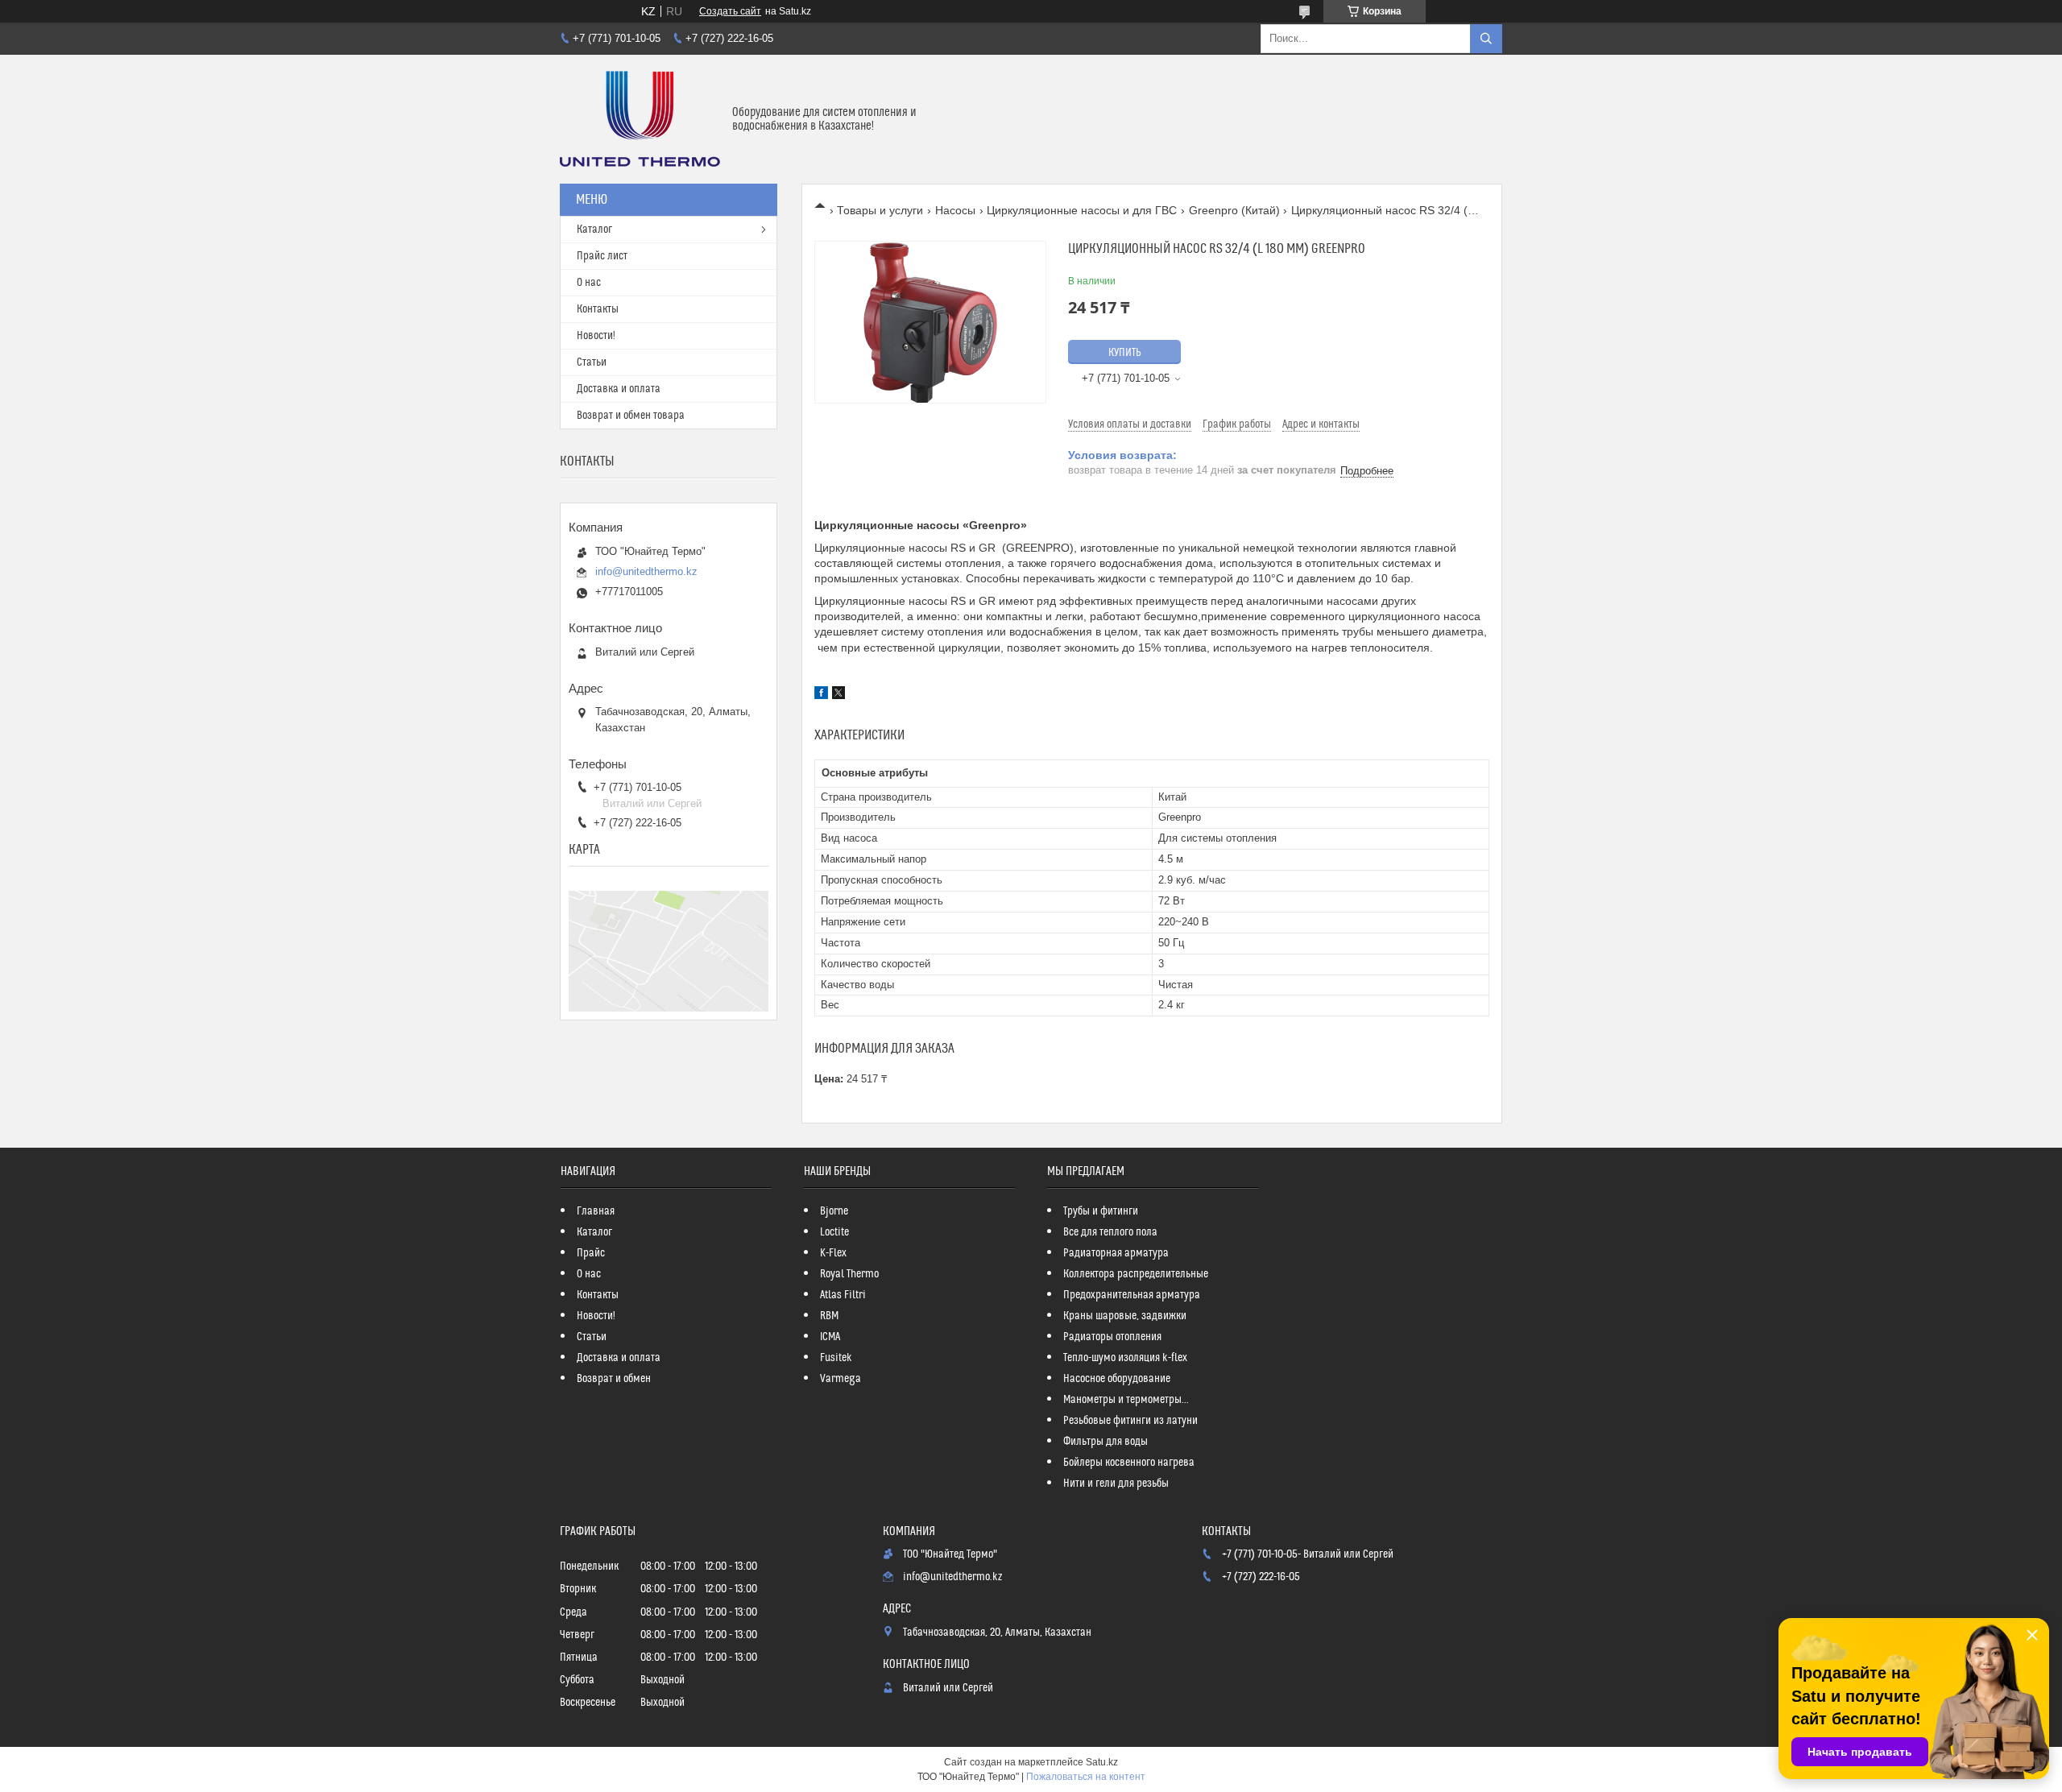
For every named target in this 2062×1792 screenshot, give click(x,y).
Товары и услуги (880, 210)
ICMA (830, 1337)
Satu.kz (1102, 1762)
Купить (1125, 353)
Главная (596, 1211)
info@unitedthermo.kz (646, 571)
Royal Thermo (849, 1274)
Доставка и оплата (619, 389)
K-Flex (833, 1253)
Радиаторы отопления (1112, 1337)
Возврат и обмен (614, 1379)
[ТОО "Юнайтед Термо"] (640, 119)
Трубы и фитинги (1101, 1211)
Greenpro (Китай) (1234, 210)
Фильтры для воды (1106, 1442)
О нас (589, 283)
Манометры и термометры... (1126, 1400)
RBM (829, 1316)
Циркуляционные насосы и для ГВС (1082, 210)
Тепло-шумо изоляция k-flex (1125, 1358)
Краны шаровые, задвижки (1125, 1316)
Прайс (591, 1253)
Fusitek (836, 1358)
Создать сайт (730, 11)
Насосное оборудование (1117, 1379)
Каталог (594, 230)
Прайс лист (602, 256)
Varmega (841, 1379)
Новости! (596, 336)
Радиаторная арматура (1116, 1253)
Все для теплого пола (1110, 1232)
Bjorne (834, 1211)
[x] (838, 695)
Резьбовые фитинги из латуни (1130, 1421)
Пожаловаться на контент (1086, 1777)
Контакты (598, 309)
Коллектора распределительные (1136, 1274)
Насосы (955, 210)
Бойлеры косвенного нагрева (1129, 1463)
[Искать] (1486, 39)
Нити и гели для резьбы (1116, 1484)
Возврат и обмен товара (631, 416)
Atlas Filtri (843, 1295)
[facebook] (821, 695)
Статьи (592, 362)
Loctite (834, 1232)
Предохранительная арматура (1132, 1295)
